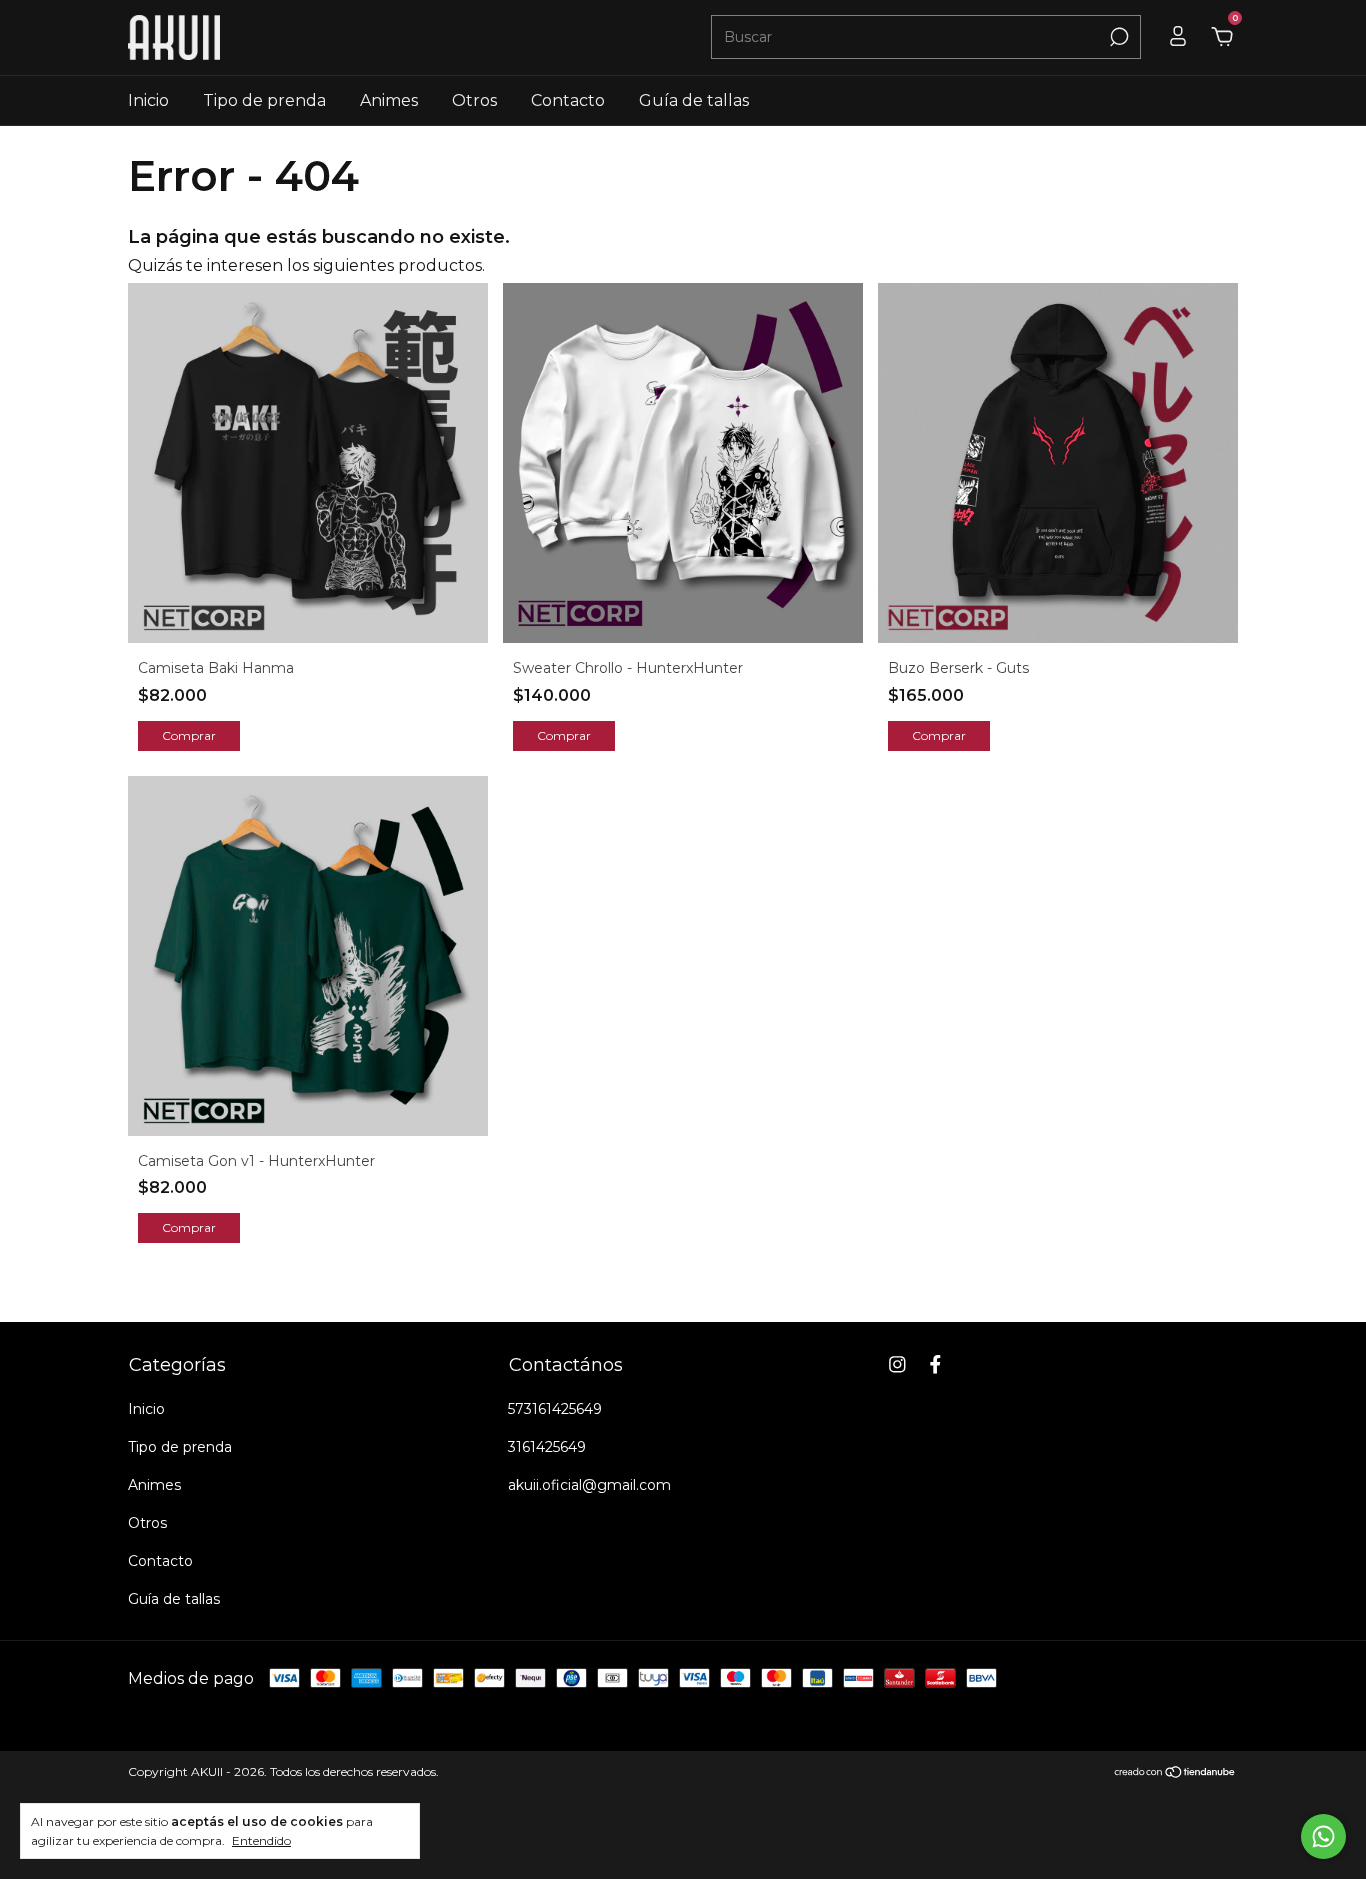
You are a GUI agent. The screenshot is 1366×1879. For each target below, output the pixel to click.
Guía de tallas (694, 100)
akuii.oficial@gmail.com (589, 1485)
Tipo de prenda (264, 100)
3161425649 (547, 1447)
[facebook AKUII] (935, 1364)
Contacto (568, 100)
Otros (474, 100)
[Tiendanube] (1175, 1773)
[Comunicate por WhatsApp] (1323, 1836)
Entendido (261, 1840)
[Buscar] (1117, 37)
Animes (389, 100)
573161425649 (555, 1409)
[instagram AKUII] (897, 1364)
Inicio (148, 100)
